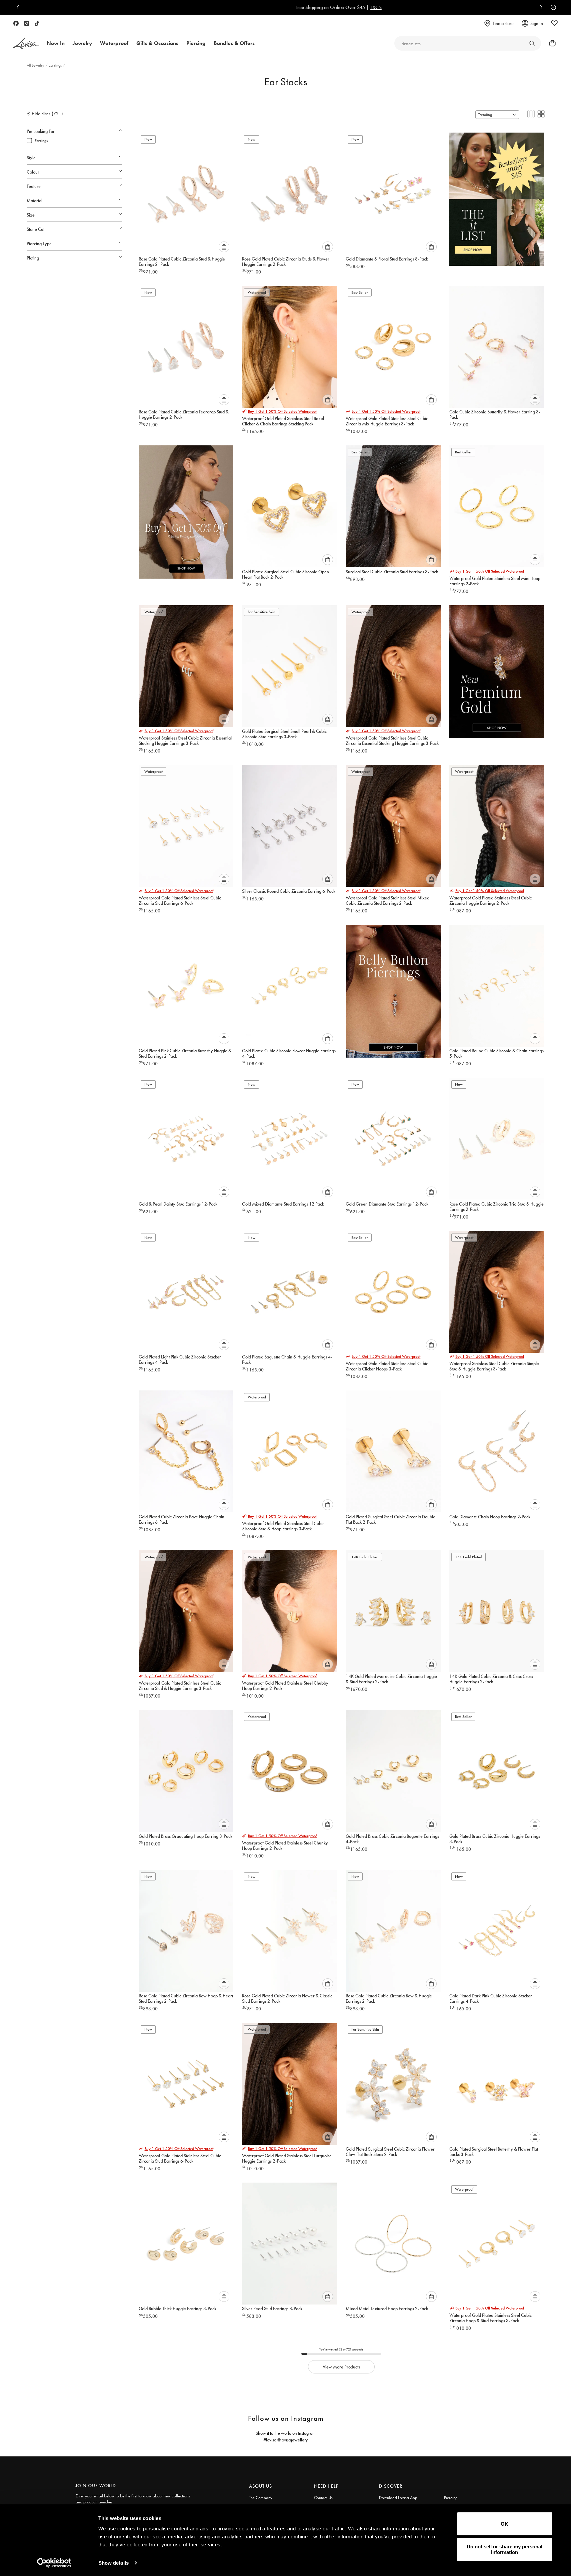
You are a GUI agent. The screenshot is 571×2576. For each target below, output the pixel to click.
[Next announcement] (540, 7)
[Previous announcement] (19, 7)
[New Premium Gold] (497, 668)
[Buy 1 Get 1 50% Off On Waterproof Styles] (186, 508)
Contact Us (323, 2498)
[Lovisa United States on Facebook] (16, 23)
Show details (113, 2563)
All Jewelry (36, 65)
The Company (261, 2498)
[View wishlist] (554, 23)
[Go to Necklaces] (532, 43)
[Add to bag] (224, 247)
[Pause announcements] (552, 7)
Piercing (451, 2498)
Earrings (56, 65)
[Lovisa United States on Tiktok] (37, 23)
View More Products (341, 2367)
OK (504, 2524)
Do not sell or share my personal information (504, 2549)
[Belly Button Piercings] (393, 987)
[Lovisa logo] (26, 43)
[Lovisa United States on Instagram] (27, 23)
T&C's (323, 7)
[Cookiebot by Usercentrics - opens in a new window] (54, 2563)
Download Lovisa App (398, 2498)
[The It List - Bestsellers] (497, 195)
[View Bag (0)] (550, 43)
